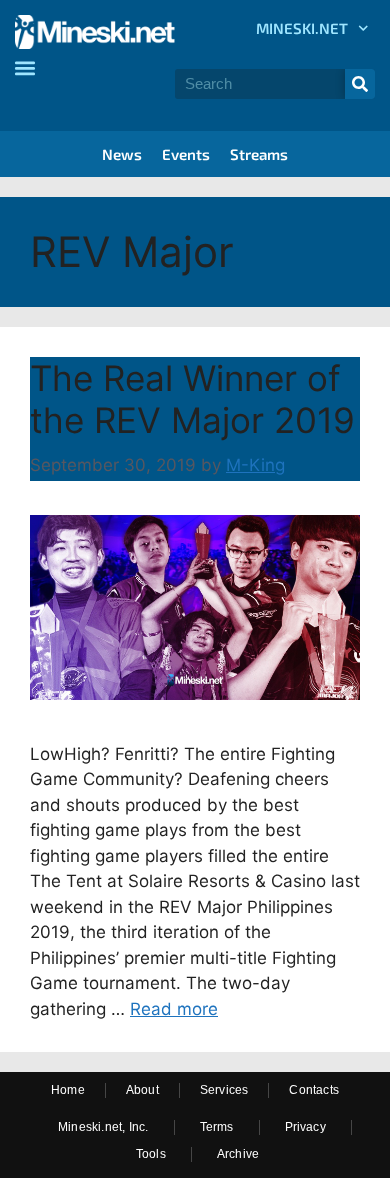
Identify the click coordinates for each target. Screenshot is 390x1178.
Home (68, 1090)
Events (186, 154)
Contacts (314, 1090)
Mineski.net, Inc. (103, 1127)
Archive (238, 1154)
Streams (259, 154)
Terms (217, 1127)
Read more (174, 1009)
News (122, 154)
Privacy (305, 1127)
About (142, 1090)
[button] (24, 67)
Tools (151, 1154)
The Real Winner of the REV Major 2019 (192, 399)
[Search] (360, 84)
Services (224, 1090)
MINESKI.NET (302, 28)
